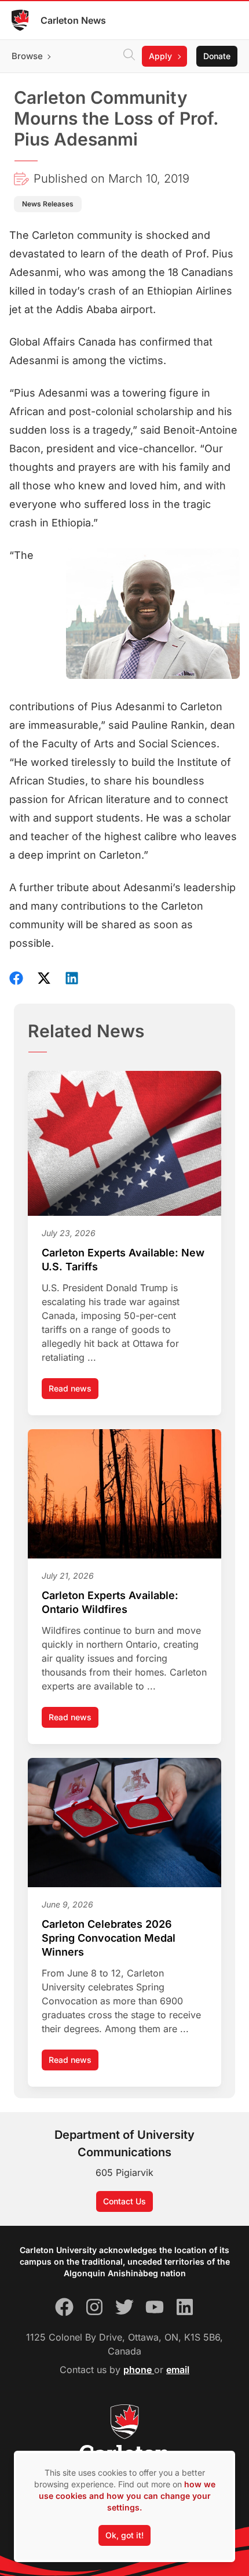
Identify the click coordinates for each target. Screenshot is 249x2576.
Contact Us (124, 2201)
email (178, 2370)
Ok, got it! (124, 2535)
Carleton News (73, 20)
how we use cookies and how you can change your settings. (127, 2496)
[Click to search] (129, 56)
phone (139, 2370)
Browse (27, 56)
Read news (74, 1391)
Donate (217, 56)
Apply (160, 56)
